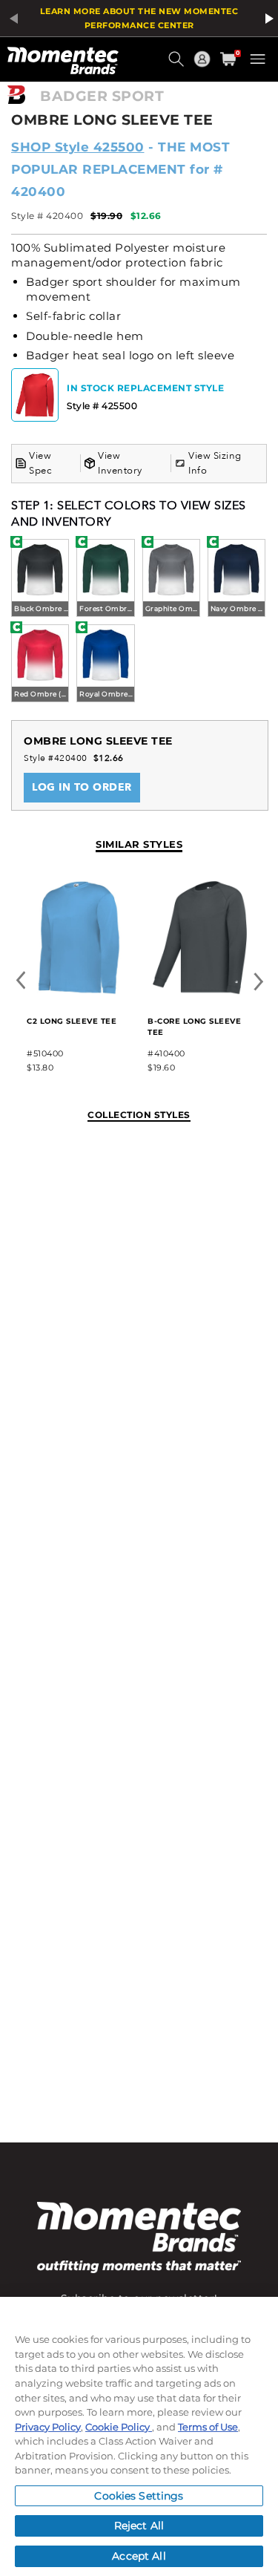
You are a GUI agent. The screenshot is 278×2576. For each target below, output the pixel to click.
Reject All (139, 2526)
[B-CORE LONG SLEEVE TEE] (200, 991)
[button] (178, 65)
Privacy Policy (48, 2427)
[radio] (40, 579)
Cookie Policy (119, 2427)
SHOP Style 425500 (78, 147)
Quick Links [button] (204, 66)
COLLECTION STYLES (139, 1115)
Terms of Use (208, 2427)
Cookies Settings (139, 2496)
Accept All (139, 2556)
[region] (139, 2436)
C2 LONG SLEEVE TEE (72, 1021)
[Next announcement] (267, 19)
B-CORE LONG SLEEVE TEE (194, 1027)
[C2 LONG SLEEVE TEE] (79, 991)
